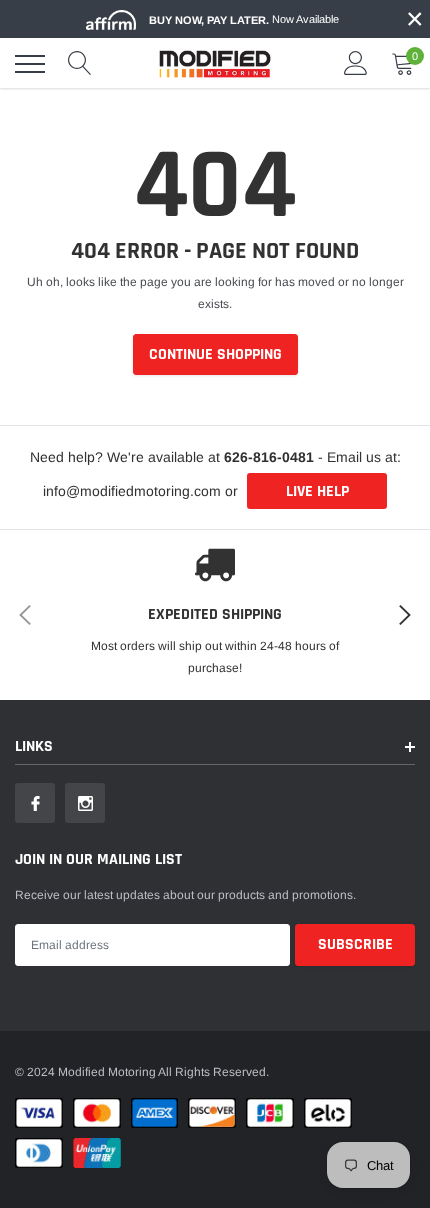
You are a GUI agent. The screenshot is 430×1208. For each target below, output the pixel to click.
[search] (80, 64)
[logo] (215, 64)
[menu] (30, 64)
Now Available (244, 19)
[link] (35, 803)
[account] (356, 64)
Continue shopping (215, 354)
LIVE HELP (317, 491)
